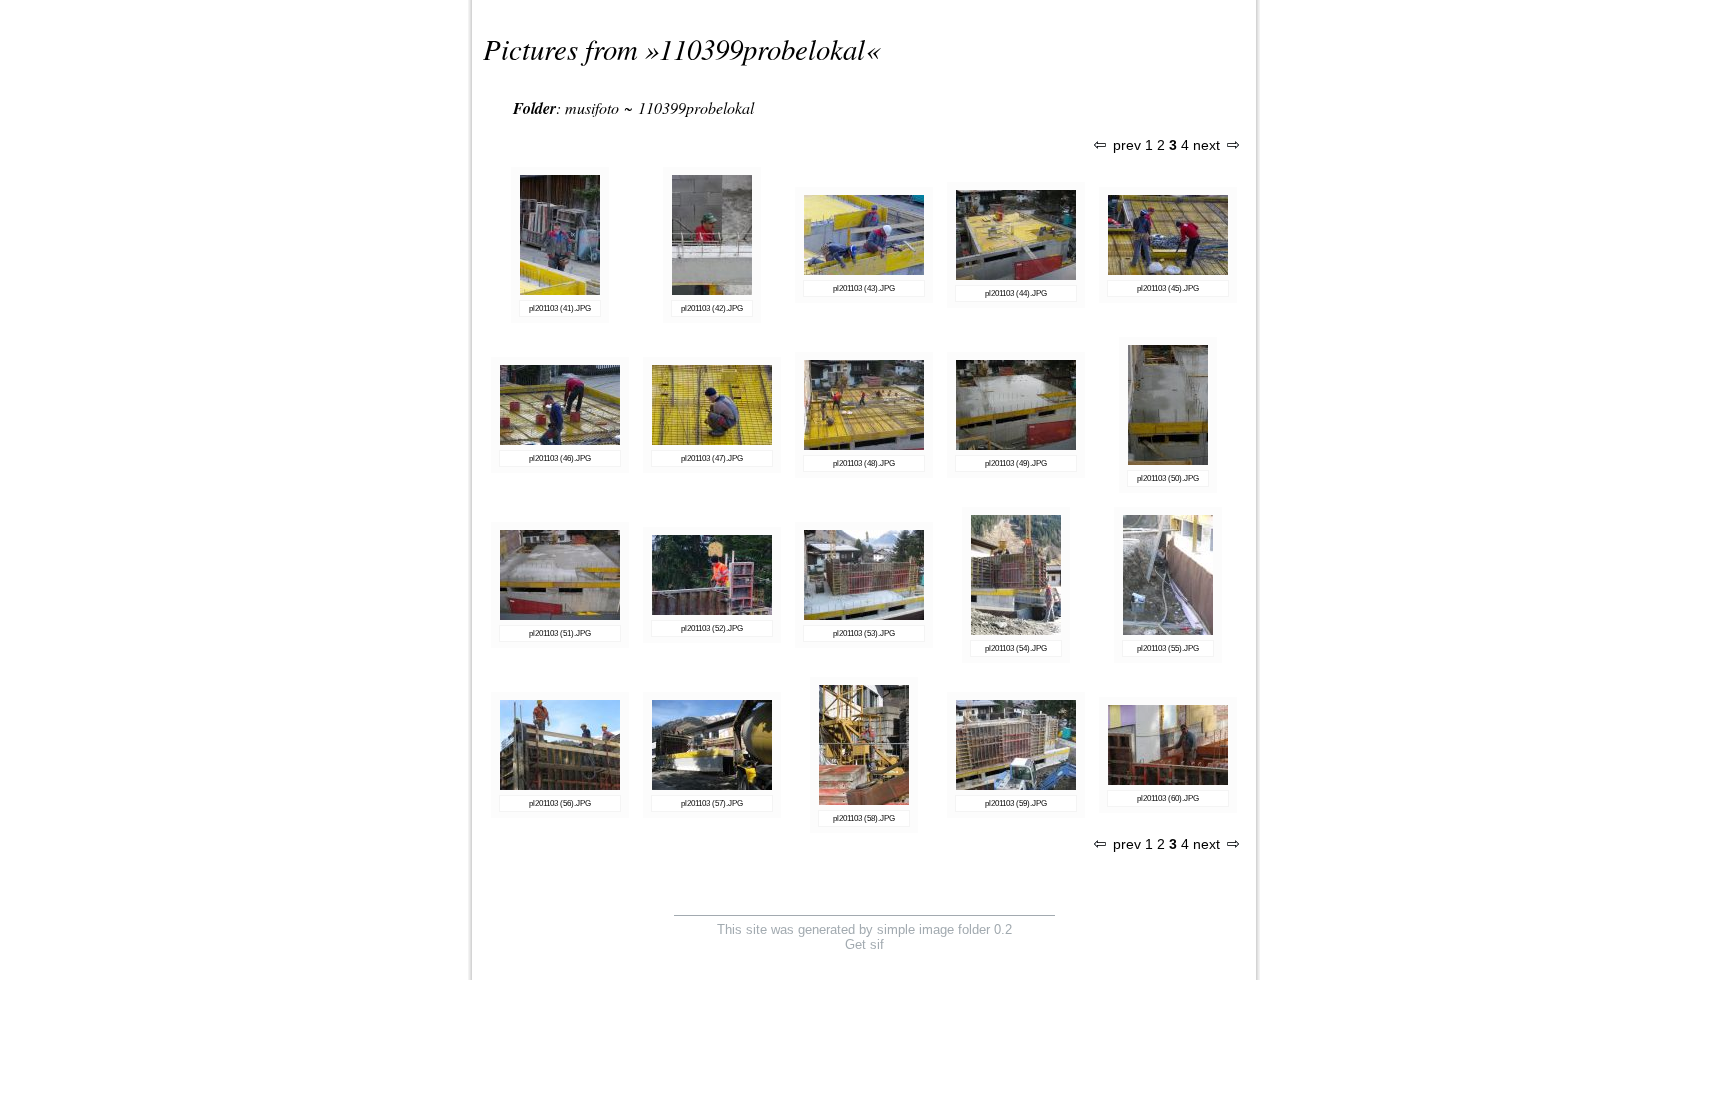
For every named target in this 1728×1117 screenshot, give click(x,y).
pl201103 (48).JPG (864, 463)
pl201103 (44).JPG (1016, 293)
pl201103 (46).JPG (560, 458)
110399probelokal (762, 48)
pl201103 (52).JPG (712, 628)
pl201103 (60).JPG (1168, 798)
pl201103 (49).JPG (1016, 463)
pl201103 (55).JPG (1168, 648)
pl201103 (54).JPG (1016, 648)
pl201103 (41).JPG (560, 308)
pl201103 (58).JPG (864, 818)
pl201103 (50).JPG (1168, 478)
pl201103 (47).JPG (712, 458)
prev (1127, 145)
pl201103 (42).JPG (712, 308)
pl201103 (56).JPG (560, 803)
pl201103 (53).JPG (864, 633)
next (1206, 145)
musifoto (592, 107)
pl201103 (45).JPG (1168, 288)
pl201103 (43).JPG (864, 288)
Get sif (864, 944)
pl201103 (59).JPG (1016, 803)
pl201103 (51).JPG (560, 633)
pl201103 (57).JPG (712, 803)
